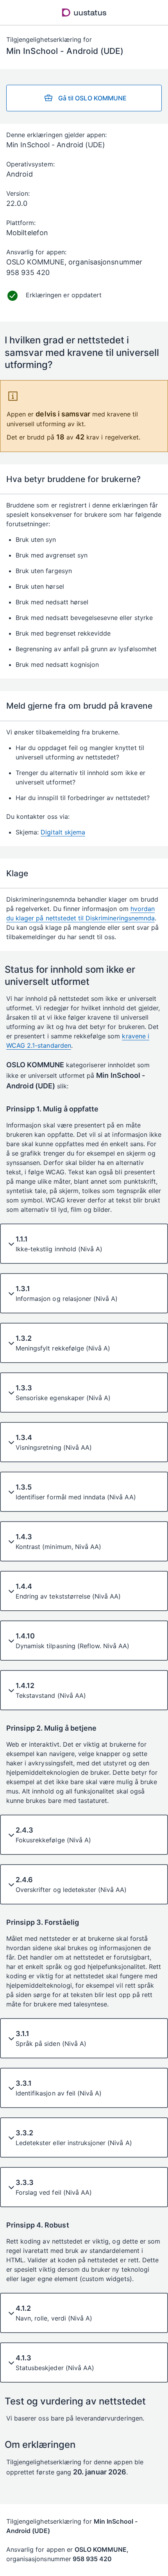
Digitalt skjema (63, 832)
